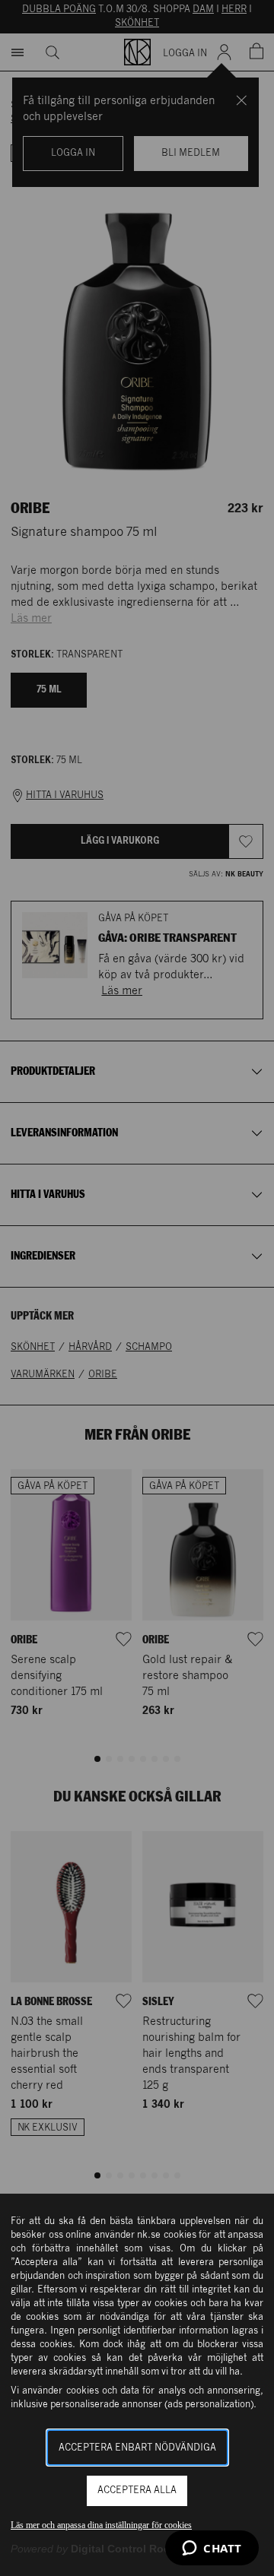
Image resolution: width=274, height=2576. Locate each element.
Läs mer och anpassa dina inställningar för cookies (101, 2525)
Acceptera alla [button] (137, 2490)
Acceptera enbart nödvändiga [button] (137, 2448)
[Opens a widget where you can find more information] (212, 2549)
